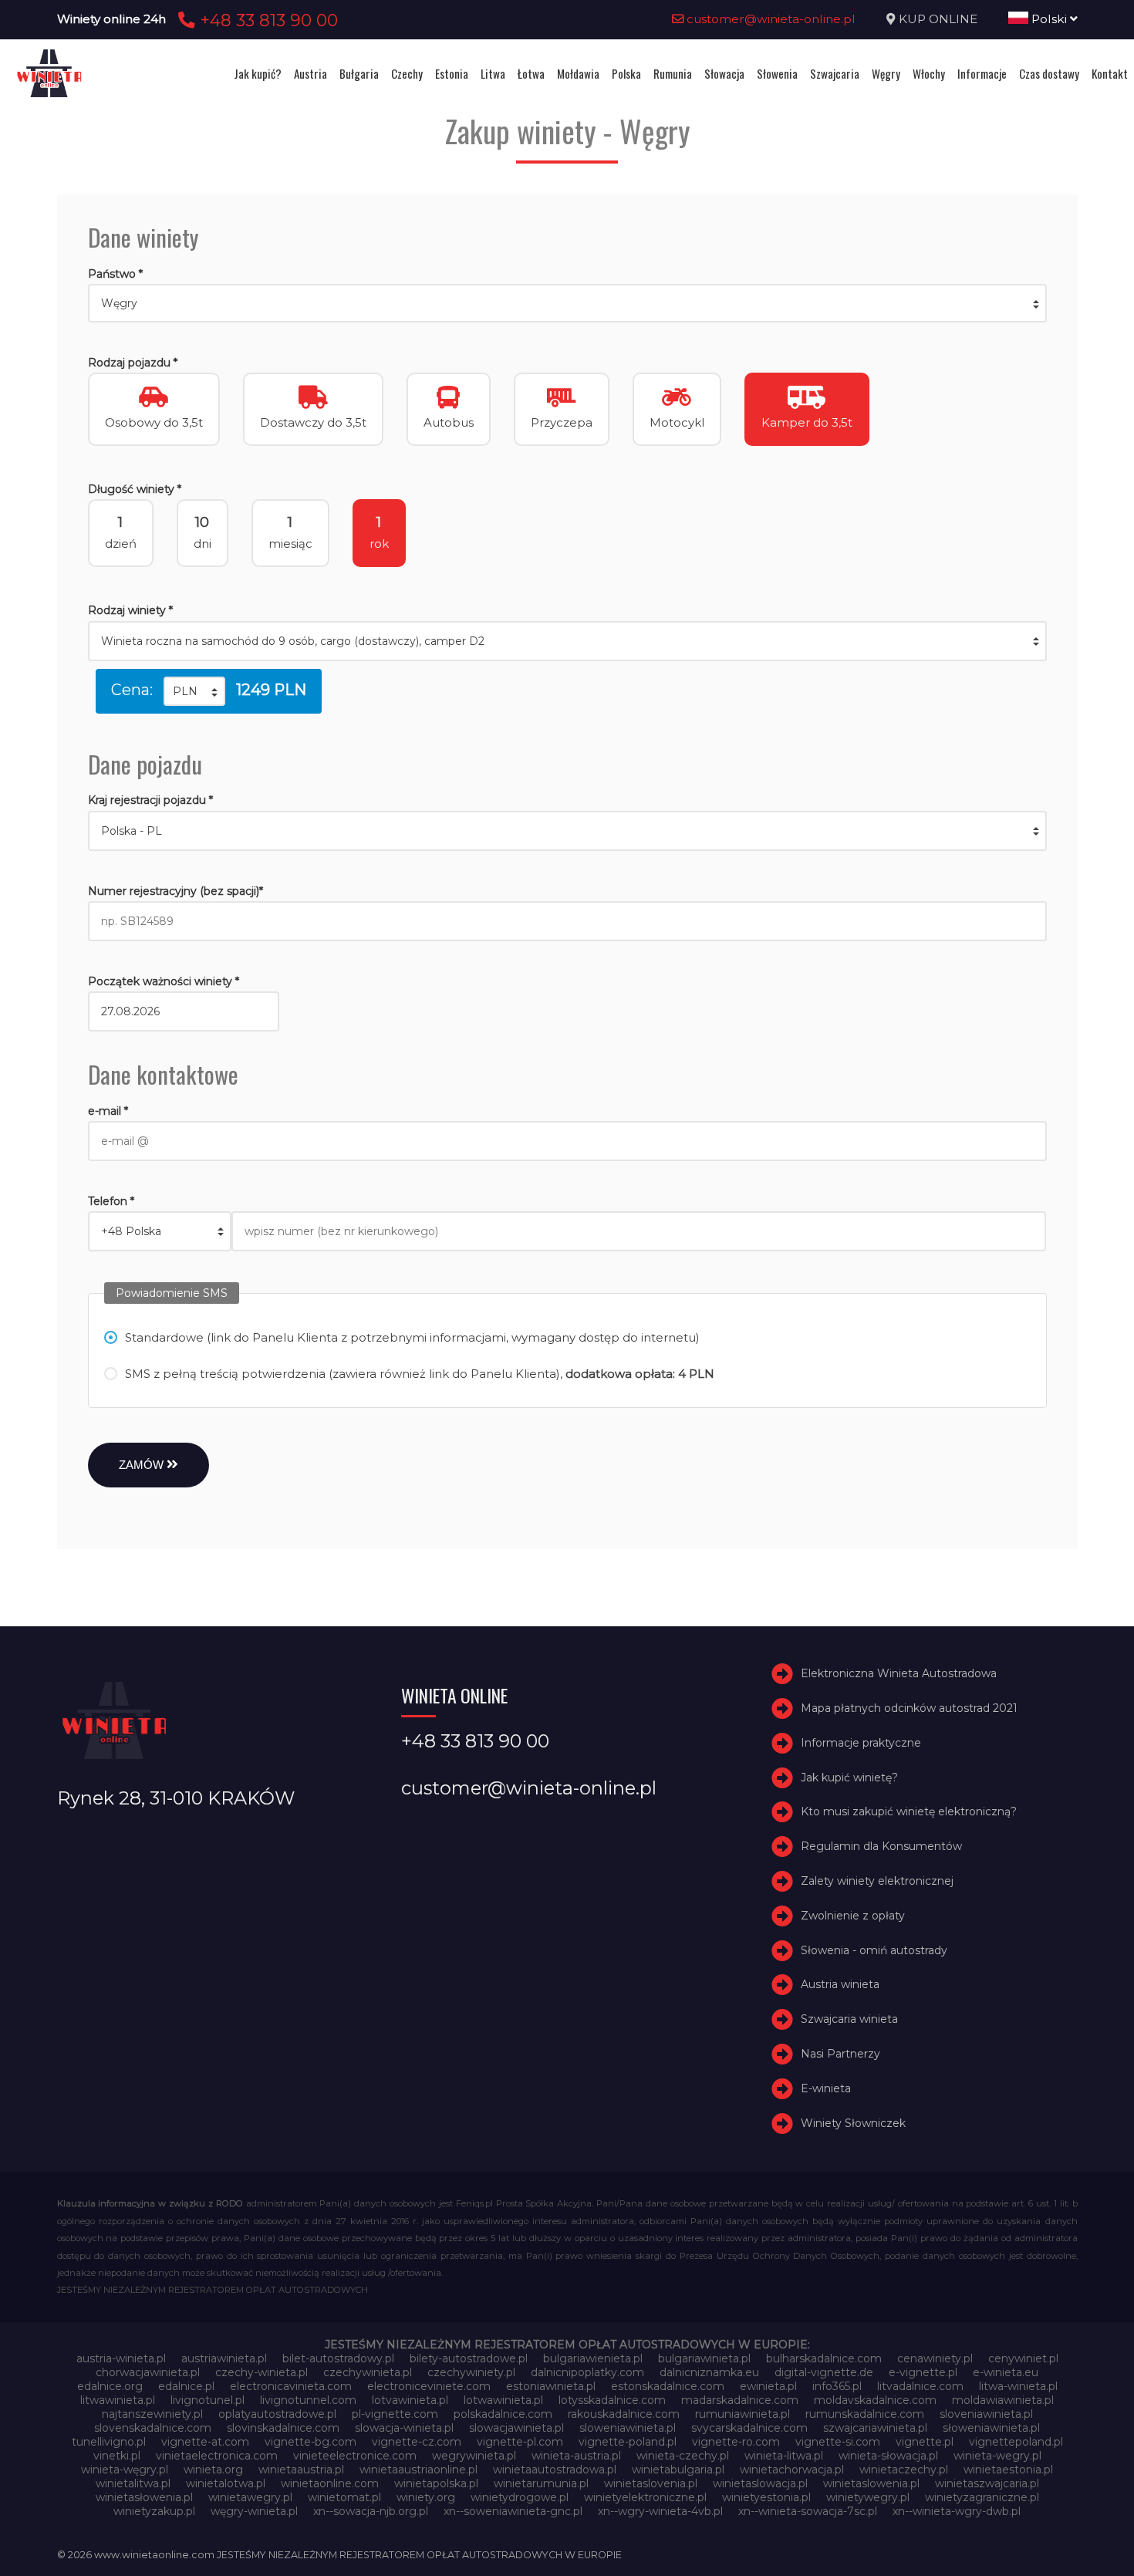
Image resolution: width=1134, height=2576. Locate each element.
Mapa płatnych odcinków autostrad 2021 (909, 1708)
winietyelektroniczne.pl (645, 2497)
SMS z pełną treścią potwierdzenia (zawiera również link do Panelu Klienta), (420, 1374)
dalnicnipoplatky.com (587, 2372)
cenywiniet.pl (1023, 2358)
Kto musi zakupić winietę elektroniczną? (909, 1812)
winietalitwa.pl (133, 2483)
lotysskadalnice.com (612, 2400)
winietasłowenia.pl (144, 2497)
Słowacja (724, 73)
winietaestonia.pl (1008, 2470)
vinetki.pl (117, 2456)
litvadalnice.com (920, 2386)
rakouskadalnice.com (624, 2414)
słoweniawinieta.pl (991, 2428)
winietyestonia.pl (766, 2497)
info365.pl (837, 2386)
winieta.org (213, 2470)
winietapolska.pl (436, 2483)
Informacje (982, 73)
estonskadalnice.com (668, 2386)
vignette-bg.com (310, 2442)
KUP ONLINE (938, 19)
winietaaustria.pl (301, 2470)
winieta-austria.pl (576, 2456)
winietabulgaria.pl (678, 2470)
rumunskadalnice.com (865, 2414)
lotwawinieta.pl (503, 2400)
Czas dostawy (1049, 73)
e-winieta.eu (1006, 2372)
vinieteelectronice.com (355, 2456)
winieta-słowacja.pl (888, 2456)
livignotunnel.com (308, 2400)
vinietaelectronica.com (217, 2456)
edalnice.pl (186, 2386)
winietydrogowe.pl (520, 2497)
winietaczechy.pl (904, 2470)
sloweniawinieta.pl (628, 2428)
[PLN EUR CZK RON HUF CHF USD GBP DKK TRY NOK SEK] (194, 691)
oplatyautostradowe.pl (277, 2414)
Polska (626, 73)
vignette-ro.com (736, 2442)
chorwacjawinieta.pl (148, 2372)
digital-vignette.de (824, 2372)
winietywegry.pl (868, 2497)
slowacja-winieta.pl (404, 2428)
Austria (310, 73)
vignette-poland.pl (628, 2442)
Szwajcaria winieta (849, 2019)
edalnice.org (110, 2386)
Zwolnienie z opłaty (853, 1916)
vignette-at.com (205, 2442)
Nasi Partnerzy (840, 2054)
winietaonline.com (330, 2483)
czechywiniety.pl (471, 2372)
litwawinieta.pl (118, 2400)
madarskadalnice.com (740, 2400)
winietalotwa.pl (226, 2483)
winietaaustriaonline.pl (418, 2470)
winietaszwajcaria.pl (987, 2483)
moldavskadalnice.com (875, 2400)
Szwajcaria (835, 73)
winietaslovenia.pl (651, 2483)
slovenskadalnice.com (153, 2428)
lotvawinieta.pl (410, 2400)
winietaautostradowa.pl (555, 2470)
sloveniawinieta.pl (986, 2414)
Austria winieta (840, 1985)
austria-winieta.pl (121, 2358)
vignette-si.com (838, 2442)
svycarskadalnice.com (749, 2428)
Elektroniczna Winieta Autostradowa (899, 1673)
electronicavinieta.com (291, 2386)
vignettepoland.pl (1016, 2442)
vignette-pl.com (520, 2442)
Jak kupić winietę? (849, 1778)
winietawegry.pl (250, 2497)
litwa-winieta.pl (1018, 2386)
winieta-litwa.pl (784, 2456)
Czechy (407, 73)
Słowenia (777, 73)
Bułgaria (359, 73)
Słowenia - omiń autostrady (874, 1950)
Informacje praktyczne (861, 1743)
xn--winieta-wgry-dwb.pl (957, 2511)
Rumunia (673, 73)
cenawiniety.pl (935, 2358)
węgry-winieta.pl (254, 2511)
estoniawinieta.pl (551, 2386)
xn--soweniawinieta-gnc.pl (513, 2511)
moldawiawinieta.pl (1003, 2400)
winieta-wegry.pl (997, 2456)
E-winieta (826, 2088)
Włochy (929, 73)
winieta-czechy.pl (683, 2456)
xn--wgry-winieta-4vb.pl (660, 2511)
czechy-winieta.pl (262, 2372)
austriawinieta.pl (224, 2358)
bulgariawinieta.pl (704, 2358)
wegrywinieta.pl (474, 2456)
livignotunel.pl (208, 2400)
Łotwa (531, 73)
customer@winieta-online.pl (769, 19)
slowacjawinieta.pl (516, 2428)
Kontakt (1110, 73)
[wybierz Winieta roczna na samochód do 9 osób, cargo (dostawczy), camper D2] (567, 641)
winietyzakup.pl (154, 2511)
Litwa (493, 73)
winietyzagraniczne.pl (982, 2497)
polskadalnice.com (503, 2414)
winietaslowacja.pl (760, 2483)
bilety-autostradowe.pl (469, 2358)
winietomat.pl (344, 2497)
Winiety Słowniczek (853, 2123)
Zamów (143, 1465)
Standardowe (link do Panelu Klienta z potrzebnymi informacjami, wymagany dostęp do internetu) (412, 1337)
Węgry (886, 73)
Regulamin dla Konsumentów (881, 1846)
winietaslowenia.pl (871, 2483)
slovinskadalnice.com (283, 2428)
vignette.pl (925, 2442)
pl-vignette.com (395, 2414)
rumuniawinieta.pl (742, 2414)
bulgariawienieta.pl (593, 2358)
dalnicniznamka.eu (709, 2372)
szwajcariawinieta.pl (875, 2428)
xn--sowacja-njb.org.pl (371, 2511)
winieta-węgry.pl (125, 2470)
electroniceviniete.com (429, 2386)
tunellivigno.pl (109, 2442)
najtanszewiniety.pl (152, 2414)
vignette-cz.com (417, 2442)
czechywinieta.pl (368, 2372)
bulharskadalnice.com (824, 2358)
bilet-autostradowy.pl (338, 2358)
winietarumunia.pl (541, 2483)
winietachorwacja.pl (792, 2470)
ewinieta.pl (768, 2386)
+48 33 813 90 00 (267, 20)
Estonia (452, 73)
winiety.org (426, 2497)
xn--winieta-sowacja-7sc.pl (808, 2511)
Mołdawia (578, 73)
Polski (1049, 19)
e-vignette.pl (923, 2372)
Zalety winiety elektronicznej (877, 1881)
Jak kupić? (258, 73)
